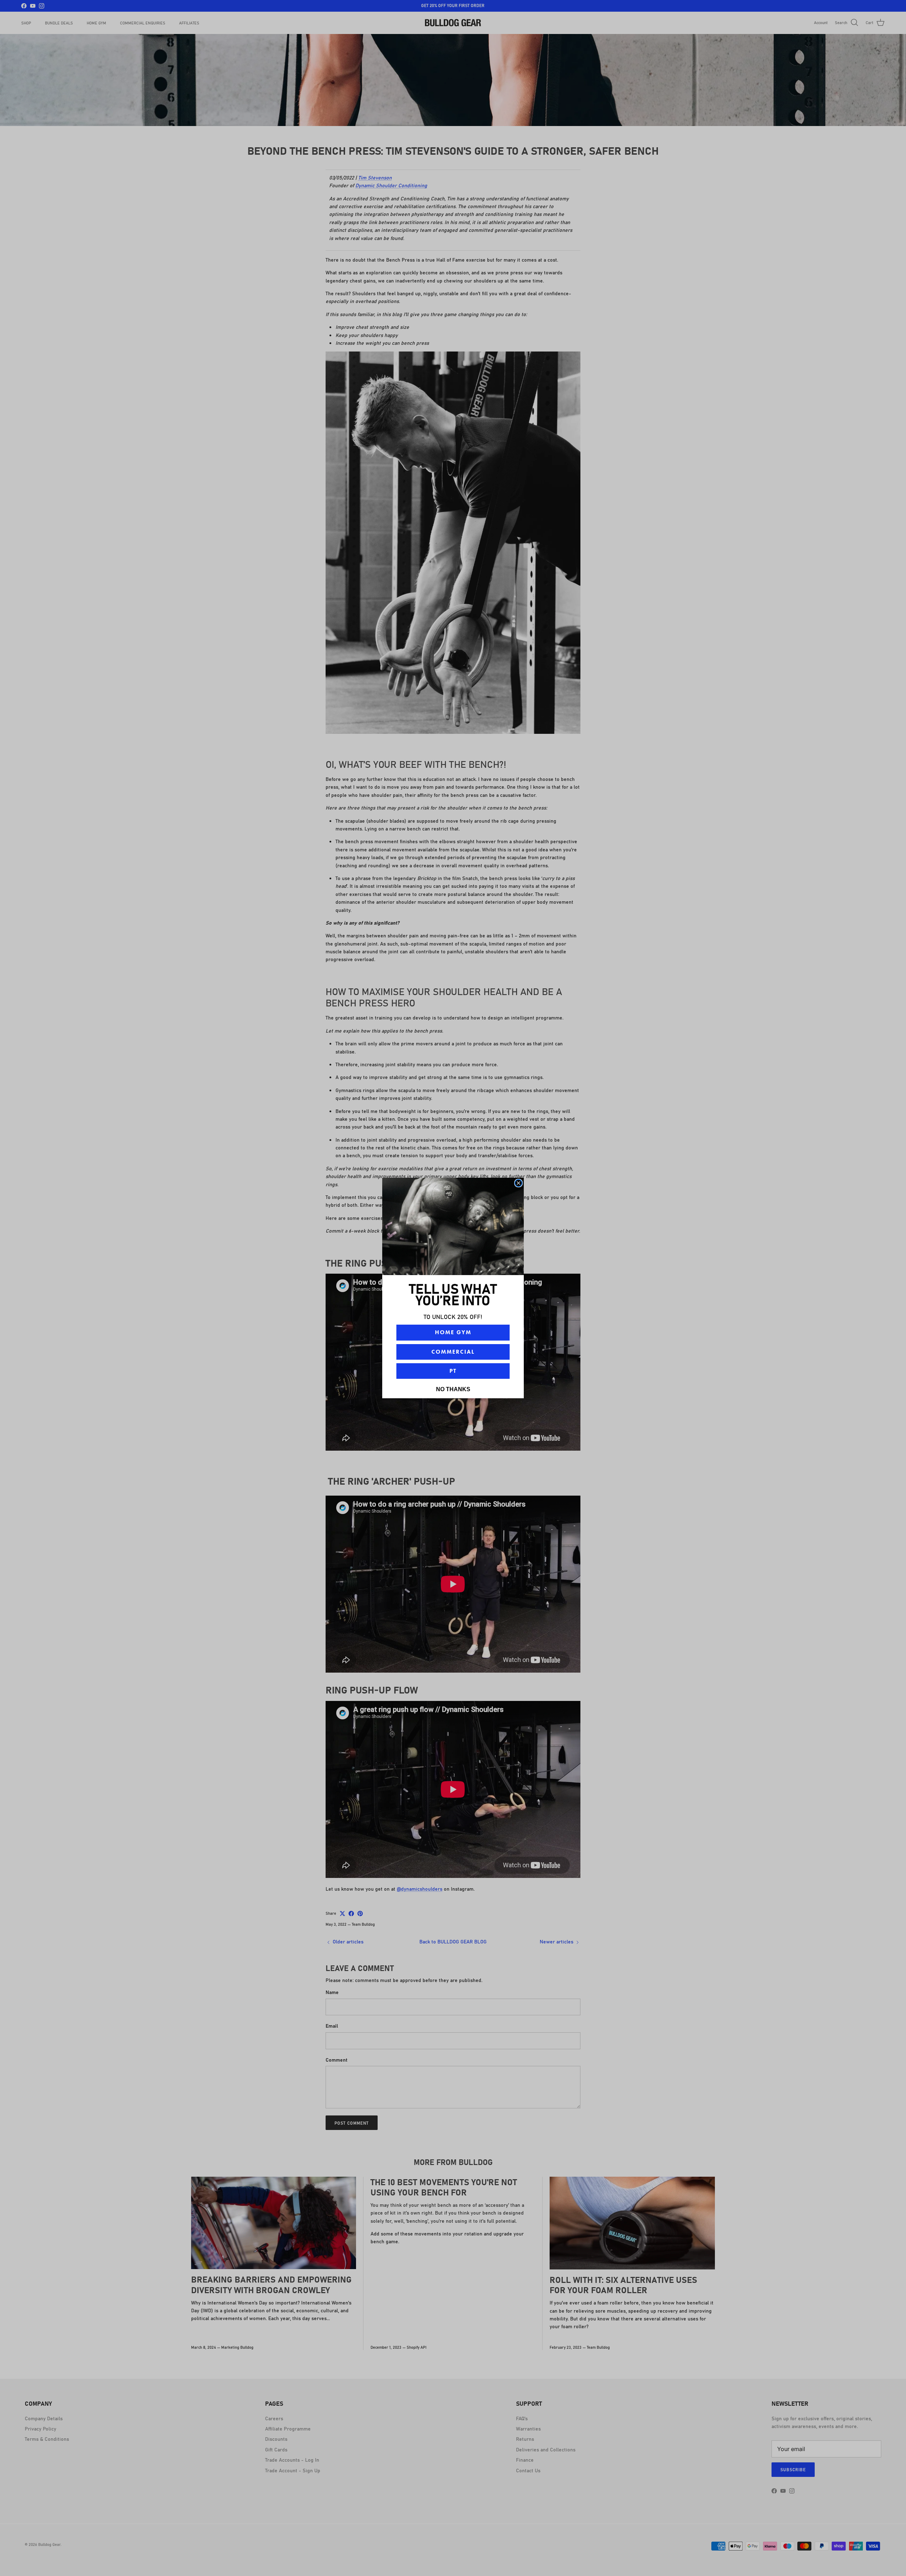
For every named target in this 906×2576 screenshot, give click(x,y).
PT (453, 1371)
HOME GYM (453, 1332)
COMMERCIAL (453, 1352)
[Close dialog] (518, 1183)
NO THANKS (453, 1389)
